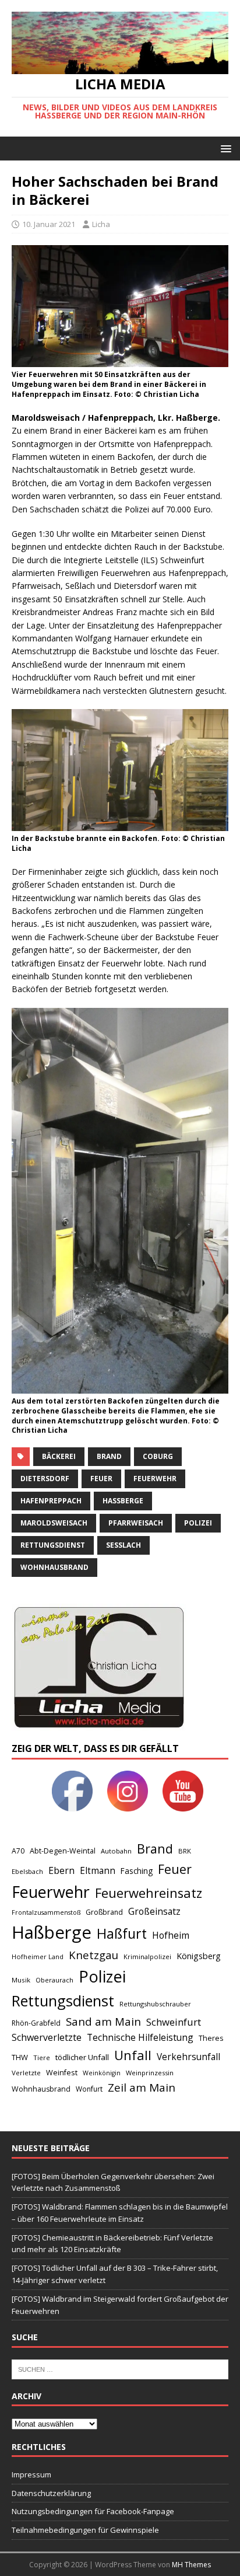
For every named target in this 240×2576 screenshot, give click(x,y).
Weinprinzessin (150, 2073)
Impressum (31, 2474)
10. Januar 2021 (49, 224)
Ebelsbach (27, 1871)
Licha (101, 224)
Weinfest (62, 2072)
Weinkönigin (102, 2073)
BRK (185, 1851)
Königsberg (199, 1956)
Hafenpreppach (51, 1501)
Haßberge (123, 1501)
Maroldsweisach (54, 1523)
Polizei (198, 1523)
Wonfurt (89, 2089)
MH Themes (191, 2565)
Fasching (137, 1871)
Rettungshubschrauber (155, 2004)
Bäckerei (59, 1456)
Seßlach (123, 1545)
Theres (211, 2038)
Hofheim (171, 1935)
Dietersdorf (45, 1479)
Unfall (133, 2055)
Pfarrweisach (136, 1523)
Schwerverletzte (47, 2037)
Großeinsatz (154, 1911)
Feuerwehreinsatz (149, 1893)
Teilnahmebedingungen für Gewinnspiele (85, 2530)
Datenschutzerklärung (51, 2493)
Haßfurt (122, 1933)
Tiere (42, 2057)
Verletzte (26, 2073)
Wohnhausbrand (54, 1567)
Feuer (101, 1479)
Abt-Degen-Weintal (63, 1851)
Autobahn (116, 1851)
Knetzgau (93, 1955)
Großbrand (104, 1912)
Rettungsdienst (53, 1545)
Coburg (158, 1456)
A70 (18, 1851)
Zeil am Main (142, 2088)
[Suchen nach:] (120, 2368)
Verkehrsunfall (188, 2057)
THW (20, 2057)
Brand (109, 1456)
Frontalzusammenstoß (46, 1912)
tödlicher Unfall (82, 2057)
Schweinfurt (174, 2022)
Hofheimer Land (38, 1957)
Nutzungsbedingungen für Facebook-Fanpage (93, 2511)
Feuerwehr (155, 1479)
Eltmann (98, 1871)
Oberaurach (54, 1980)
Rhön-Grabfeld (36, 2023)
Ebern (61, 1870)
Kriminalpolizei (147, 1957)
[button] (224, 148)
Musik (21, 1980)
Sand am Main (103, 2021)
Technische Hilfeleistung (140, 2037)
